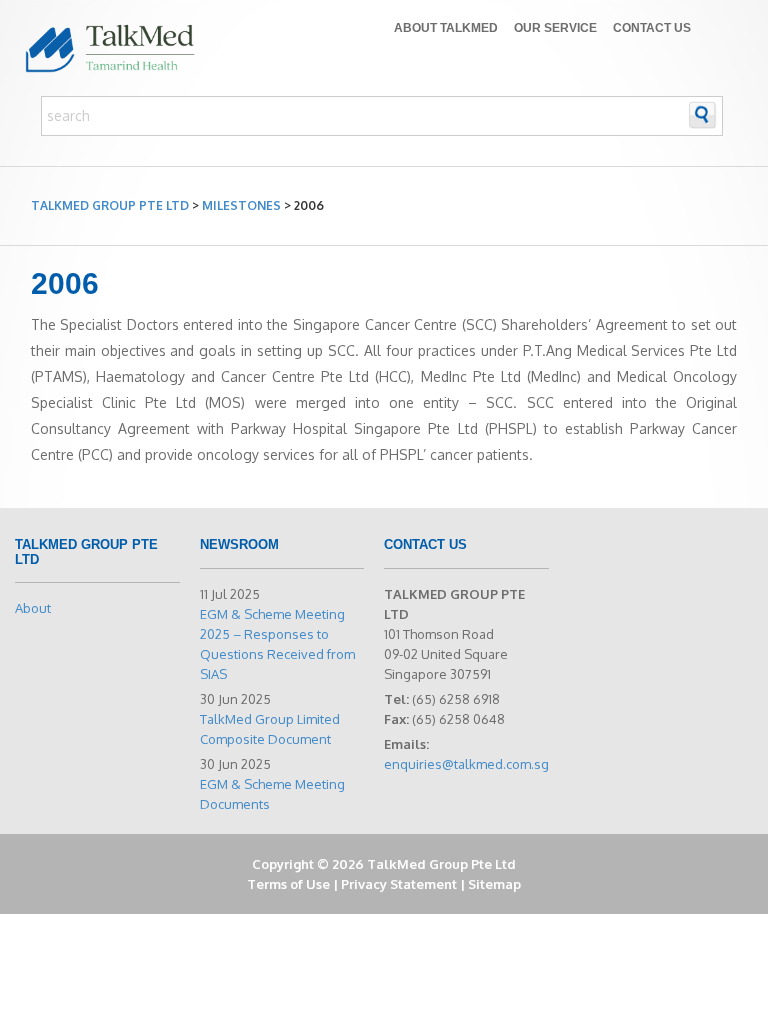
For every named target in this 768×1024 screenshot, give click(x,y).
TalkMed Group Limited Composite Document (270, 729)
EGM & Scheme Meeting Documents (272, 794)
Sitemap (494, 884)
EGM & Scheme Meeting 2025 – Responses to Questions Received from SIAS (277, 644)
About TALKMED (446, 28)
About (33, 608)
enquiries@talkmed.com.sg (466, 764)
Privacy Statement (399, 884)
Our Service (555, 28)
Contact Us (652, 28)
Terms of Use (288, 884)
